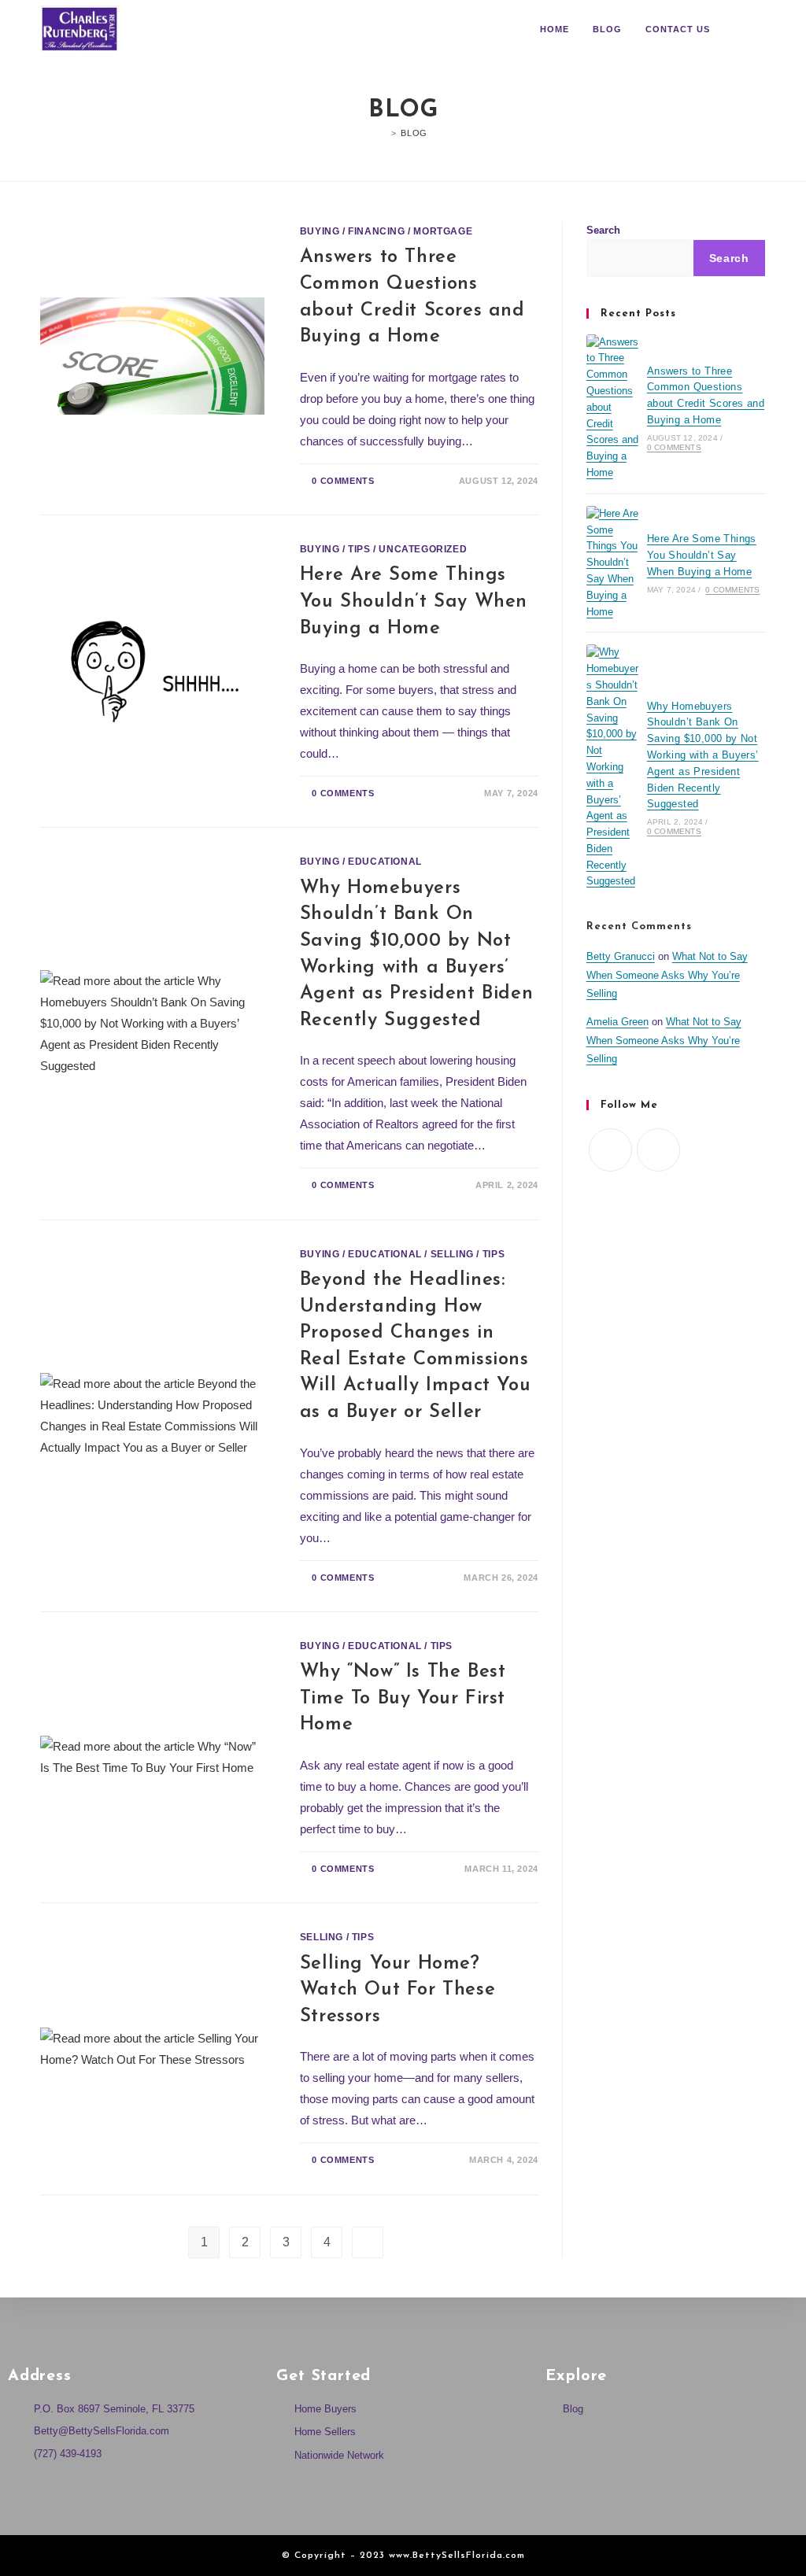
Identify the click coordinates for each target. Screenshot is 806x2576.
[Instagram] (658, 1150)
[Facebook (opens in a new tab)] (739, 30)
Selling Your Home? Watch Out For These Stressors (397, 1990)
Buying (320, 231)
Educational (385, 862)
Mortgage (443, 231)
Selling (452, 1254)
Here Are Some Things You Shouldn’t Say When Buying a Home (414, 602)
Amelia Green (617, 1022)
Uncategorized (423, 549)
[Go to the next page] (368, 2242)
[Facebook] (610, 1150)
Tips (359, 549)
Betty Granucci (621, 956)
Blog (414, 133)
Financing (376, 231)
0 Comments (343, 481)
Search (603, 230)
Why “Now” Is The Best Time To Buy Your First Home (403, 1698)
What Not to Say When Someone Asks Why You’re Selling (667, 975)
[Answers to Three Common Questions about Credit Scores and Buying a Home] (613, 408)
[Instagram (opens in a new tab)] (761, 30)
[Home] (383, 133)
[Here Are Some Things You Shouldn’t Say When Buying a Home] (613, 563)
